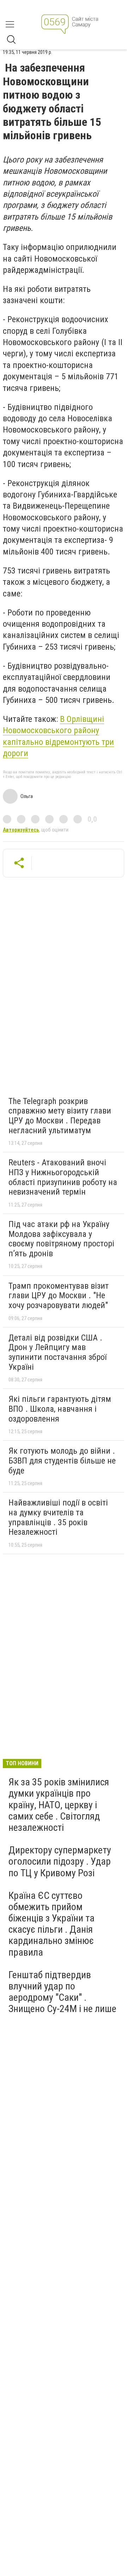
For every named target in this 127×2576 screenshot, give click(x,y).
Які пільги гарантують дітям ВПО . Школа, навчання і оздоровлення (60, 1409)
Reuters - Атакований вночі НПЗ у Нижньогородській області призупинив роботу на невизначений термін (63, 1177)
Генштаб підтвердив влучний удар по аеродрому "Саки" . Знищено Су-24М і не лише (62, 1992)
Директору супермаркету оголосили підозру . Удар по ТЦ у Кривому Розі (60, 1861)
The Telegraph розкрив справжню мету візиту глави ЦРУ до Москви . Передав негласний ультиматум (60, 1116)
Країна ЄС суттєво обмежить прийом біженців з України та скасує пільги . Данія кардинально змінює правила (52, 1924)
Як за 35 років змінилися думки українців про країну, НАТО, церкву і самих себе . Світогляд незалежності (59, 1805)
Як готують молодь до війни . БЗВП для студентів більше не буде (62, 1461)
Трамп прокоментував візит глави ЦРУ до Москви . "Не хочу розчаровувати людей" (59, 1296)
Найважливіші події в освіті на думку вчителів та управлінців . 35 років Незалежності (58, 1517)
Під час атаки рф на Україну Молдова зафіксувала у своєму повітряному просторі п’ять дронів (61, 1239)
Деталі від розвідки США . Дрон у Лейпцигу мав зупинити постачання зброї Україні (58, 1352)
